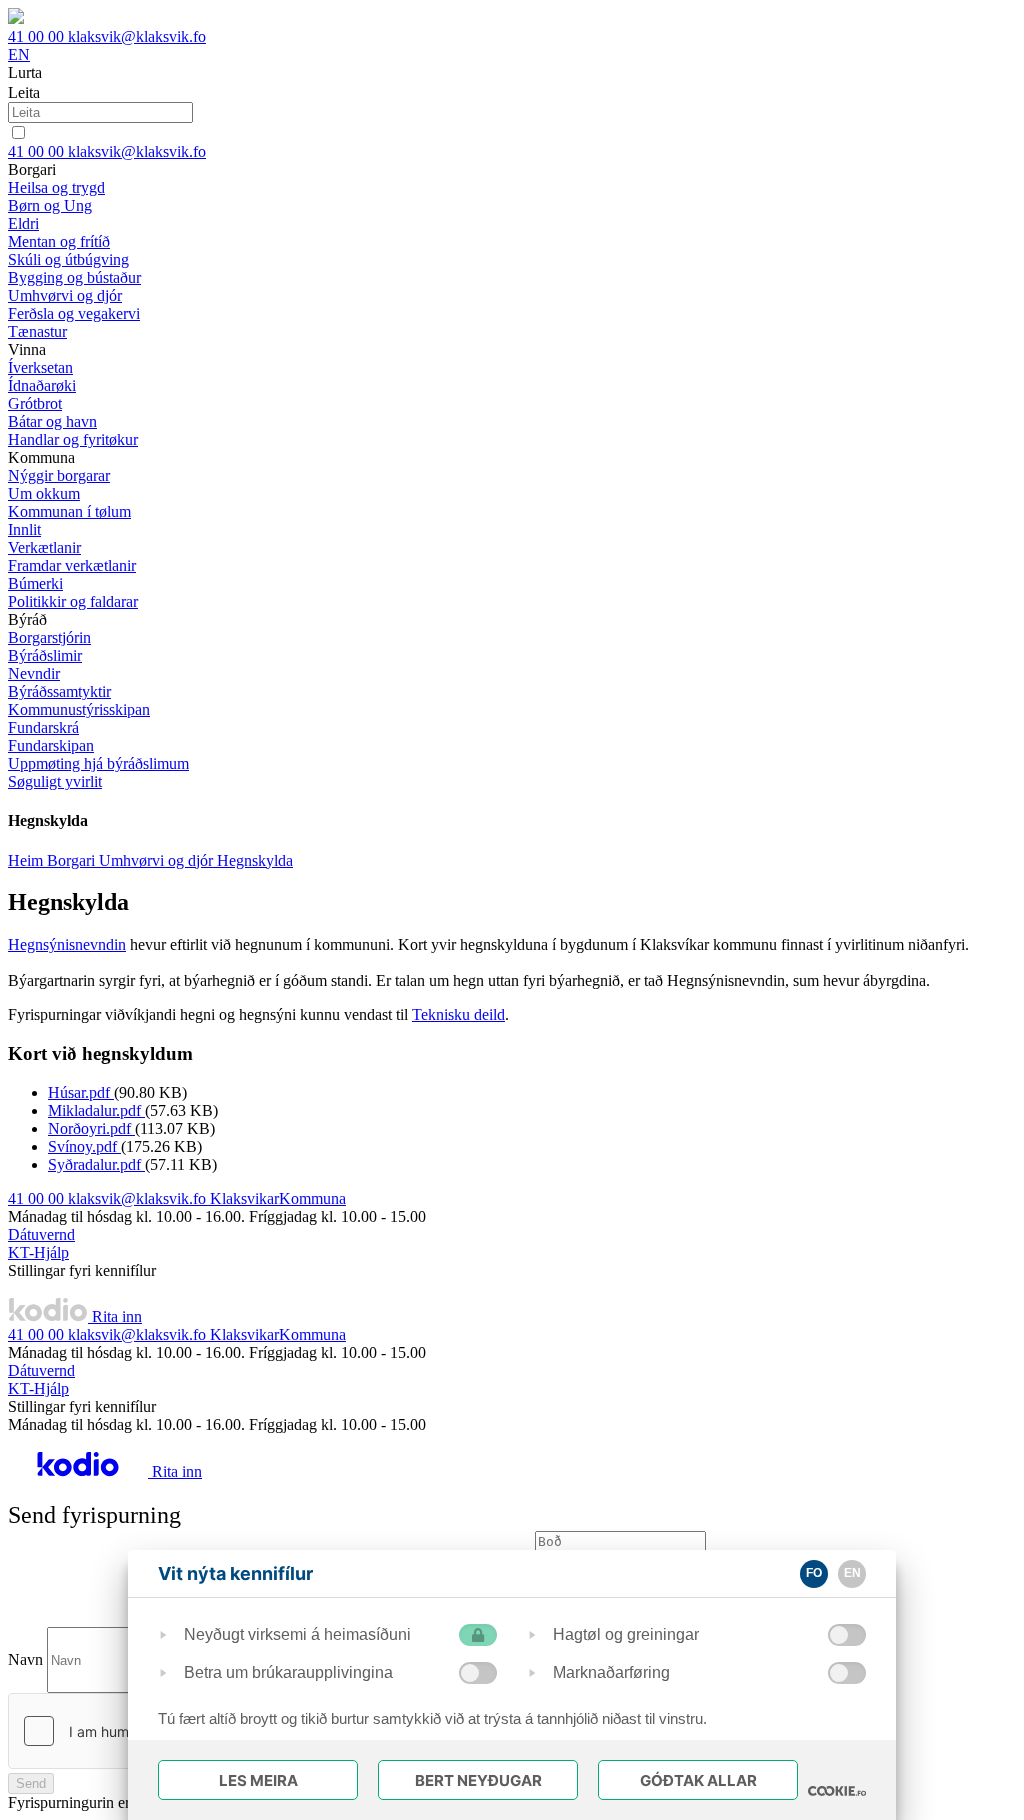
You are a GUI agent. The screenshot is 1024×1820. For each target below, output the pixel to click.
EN (19, 54)
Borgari (73, 860)
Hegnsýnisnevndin (67, 944)
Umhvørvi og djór (158, 860)
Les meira (258, 1780)
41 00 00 (38, 36)
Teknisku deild (458, 1014)
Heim (27, 860)
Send (31, 1783)
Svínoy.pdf (84, 1146)
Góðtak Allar (698, 1780)
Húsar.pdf (81, 1092)
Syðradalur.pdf (96, 1164)
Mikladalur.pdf (96, 1110)
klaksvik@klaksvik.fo (137, 36)
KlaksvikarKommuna (278, 1198)
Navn (25, 1659)
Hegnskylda (255, 860)
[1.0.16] (837, 1791)
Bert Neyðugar (478, 1780)
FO (814, 1573)
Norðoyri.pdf (91, 1128)
